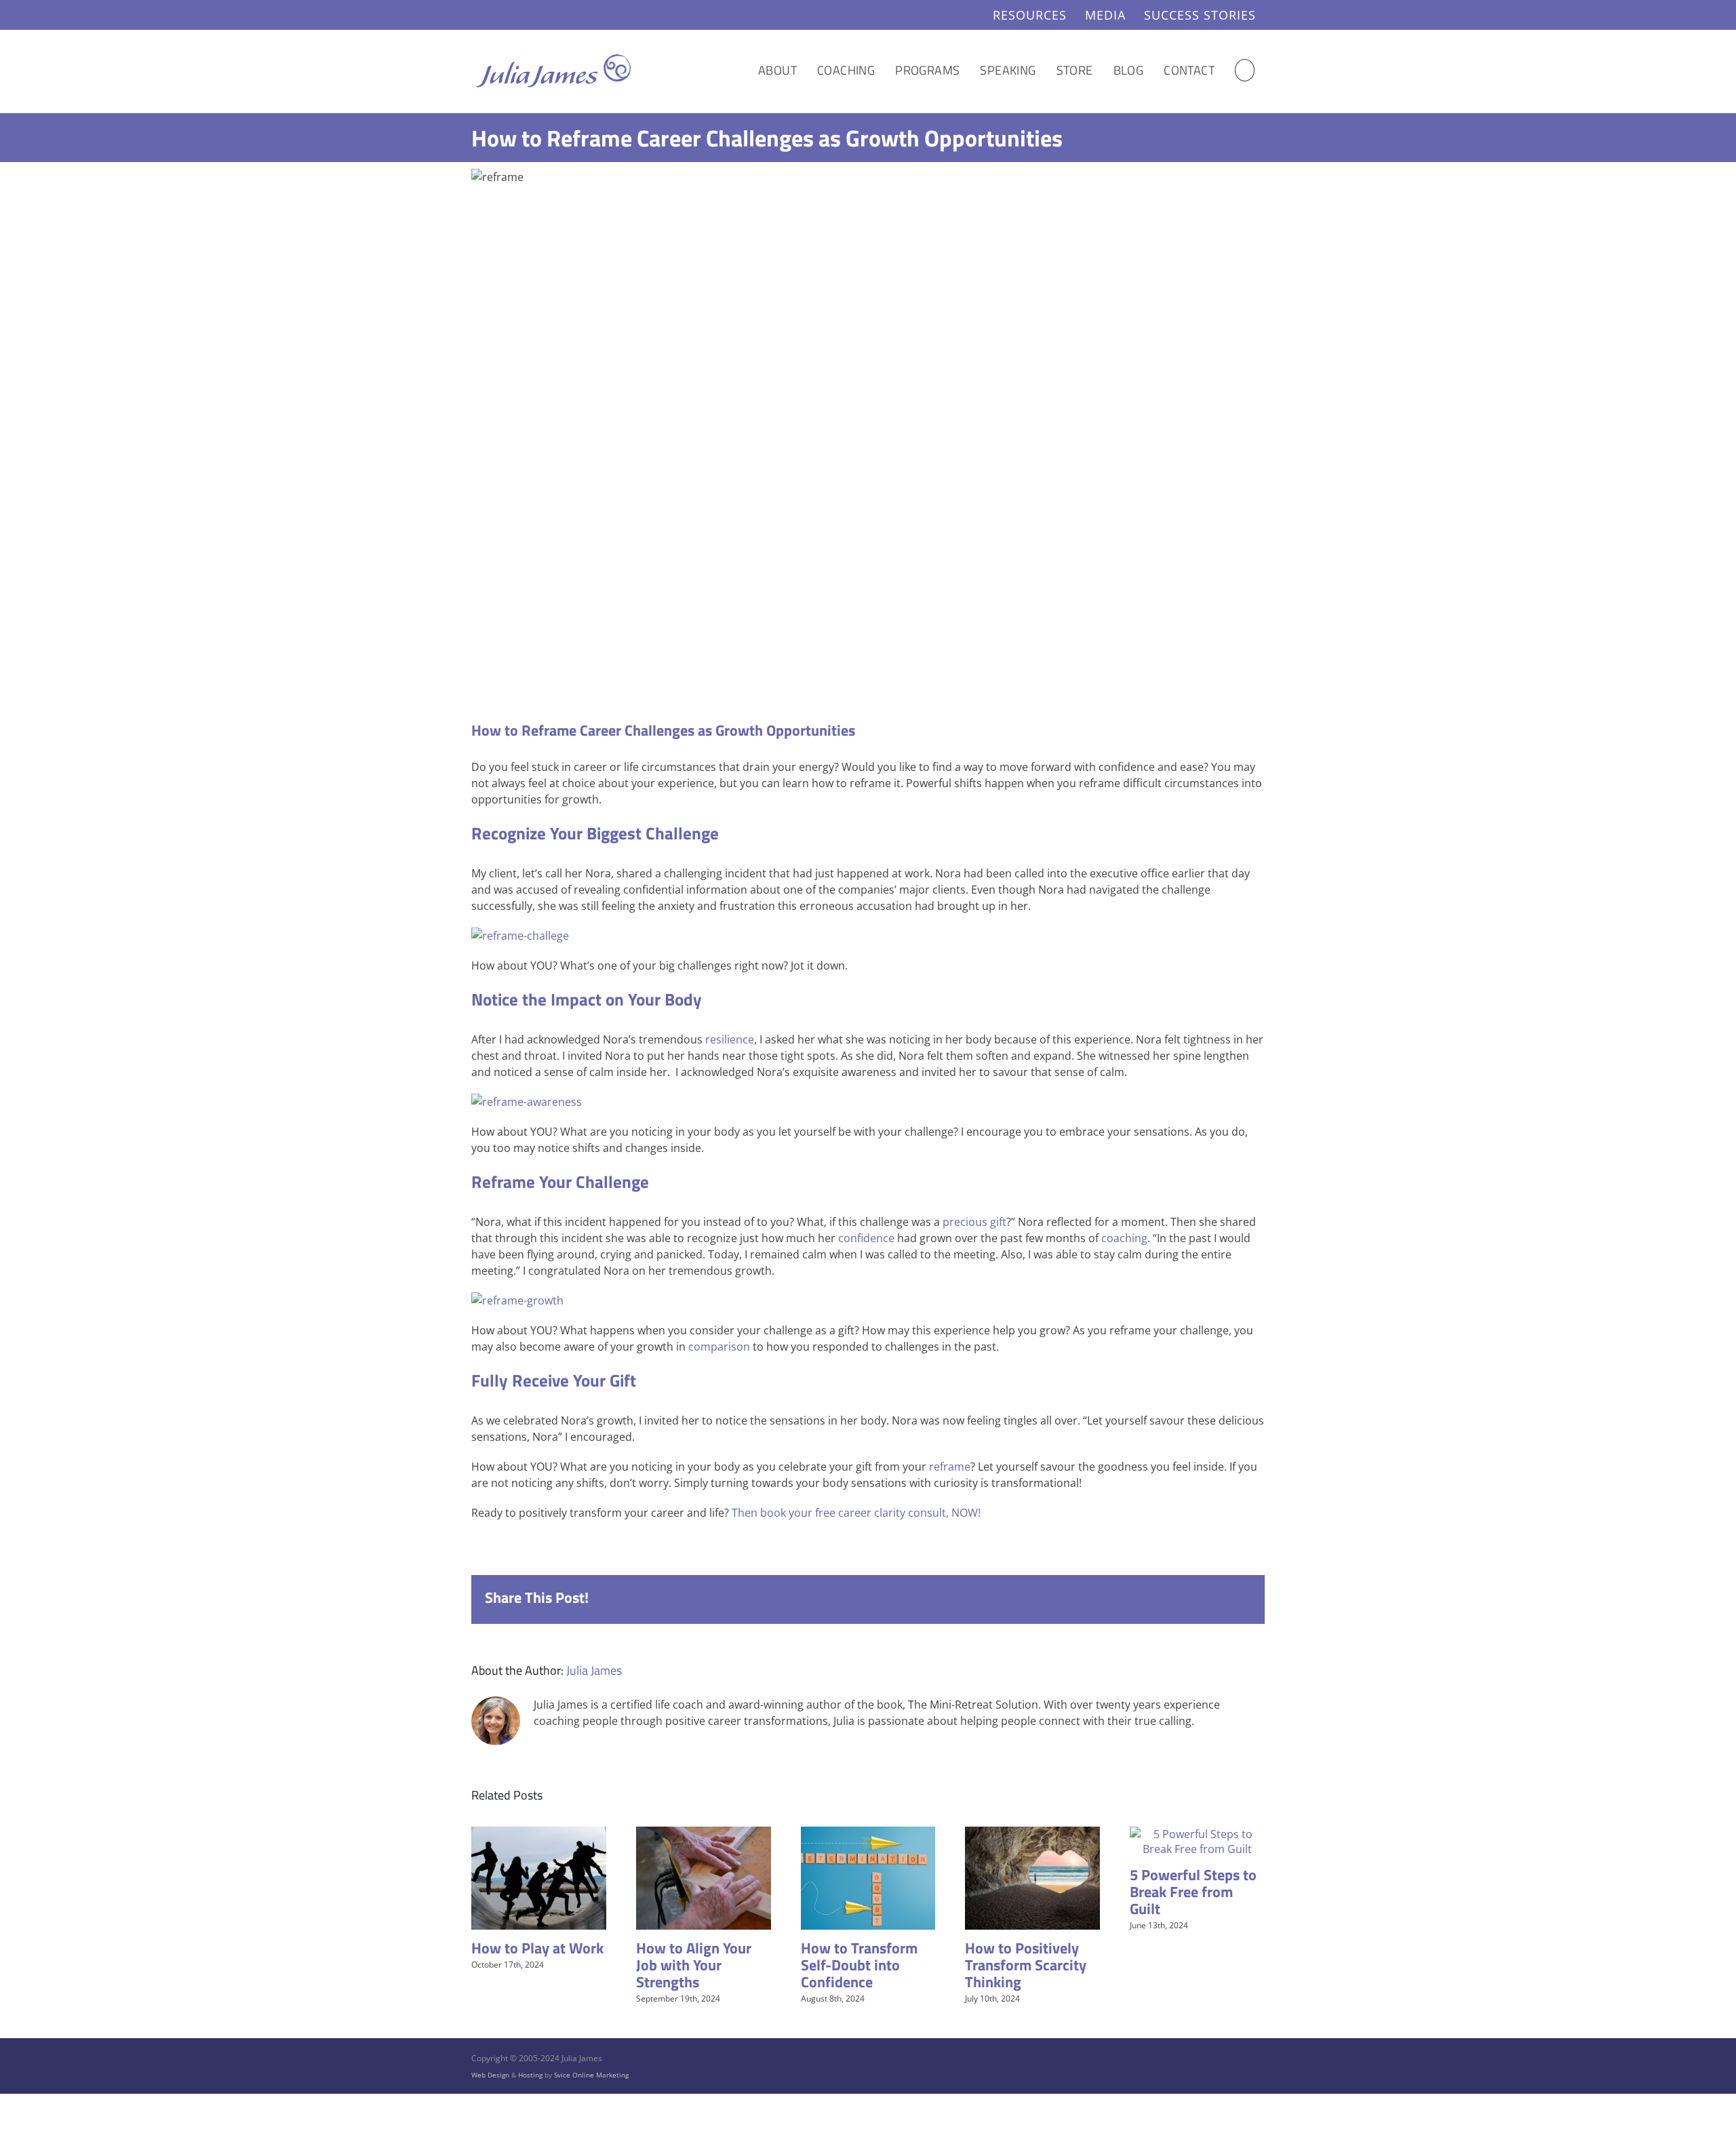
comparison (719, 1347)
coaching (1124, 1238)
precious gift (974, 1222)
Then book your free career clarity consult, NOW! (856, 1513)
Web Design (490, 2075)
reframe (950, 1467)
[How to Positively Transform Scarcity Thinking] (1032, 1834)
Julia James (594, 1670)
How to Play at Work (537, 1948)
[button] (1245, 70)
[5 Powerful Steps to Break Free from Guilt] (1197, 1834)
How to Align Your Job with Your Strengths (694, 1965)
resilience (730, 1039)
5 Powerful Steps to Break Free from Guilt (1193, 1892)
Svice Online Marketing (591, 2075)
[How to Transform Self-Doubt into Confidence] (868, 1834)
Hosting (530, 2075)
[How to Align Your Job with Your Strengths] (704, 1834)
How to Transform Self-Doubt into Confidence (859, 1965)
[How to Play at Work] (539, 1834)
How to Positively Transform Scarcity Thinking (1026, 1965)
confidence (866, 1238)
